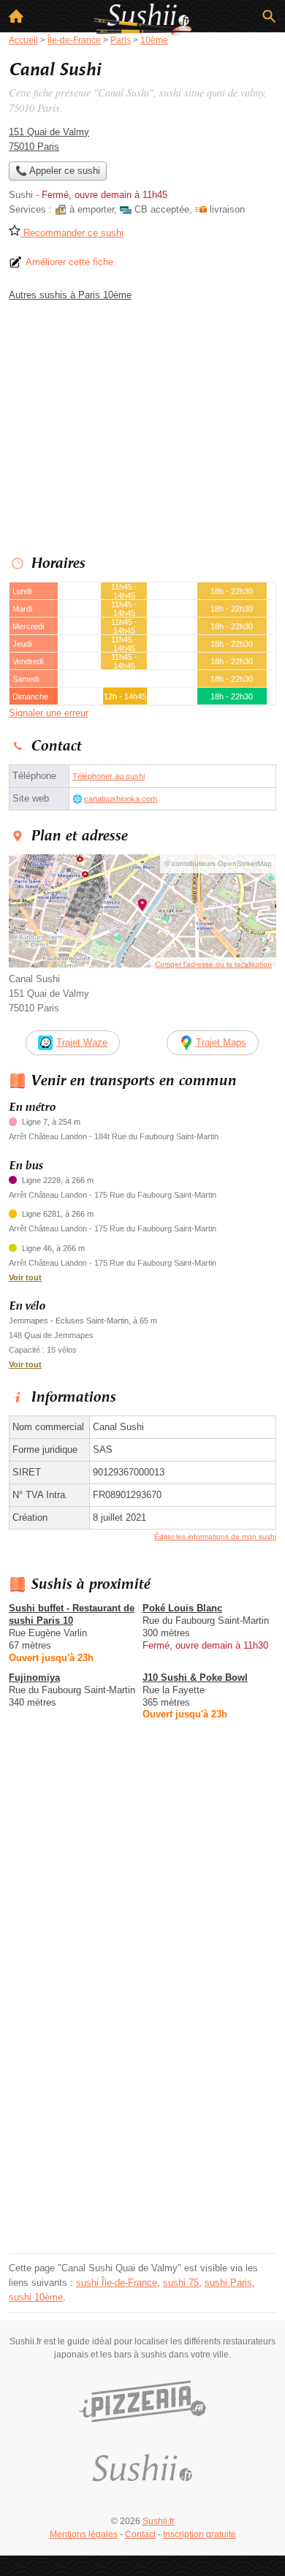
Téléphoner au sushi (109, 776)
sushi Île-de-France (117, 2283)
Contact (140, 2534)
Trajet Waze (82, 1042)
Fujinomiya (34, 1678)
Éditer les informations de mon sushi (215, 1536)
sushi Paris (228, 2283)
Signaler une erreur (49, 713)
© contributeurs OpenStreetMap (218, 863)
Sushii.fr (159, 2521)
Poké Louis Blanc (182, 1608)
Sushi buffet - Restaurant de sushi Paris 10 (72, 1614)
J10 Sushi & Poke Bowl (195, 1678)
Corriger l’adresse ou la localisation (213, 964)
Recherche (269, 16)
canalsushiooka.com (121, 799)
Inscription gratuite (199, 2534)
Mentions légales (84, 2534)
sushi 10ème (36, 2297)
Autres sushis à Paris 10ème (70, 295)
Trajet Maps (221, 1042)
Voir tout (25, 1277)
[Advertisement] (142, 2106)
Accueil (16, 16)
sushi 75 (181, 2283)
